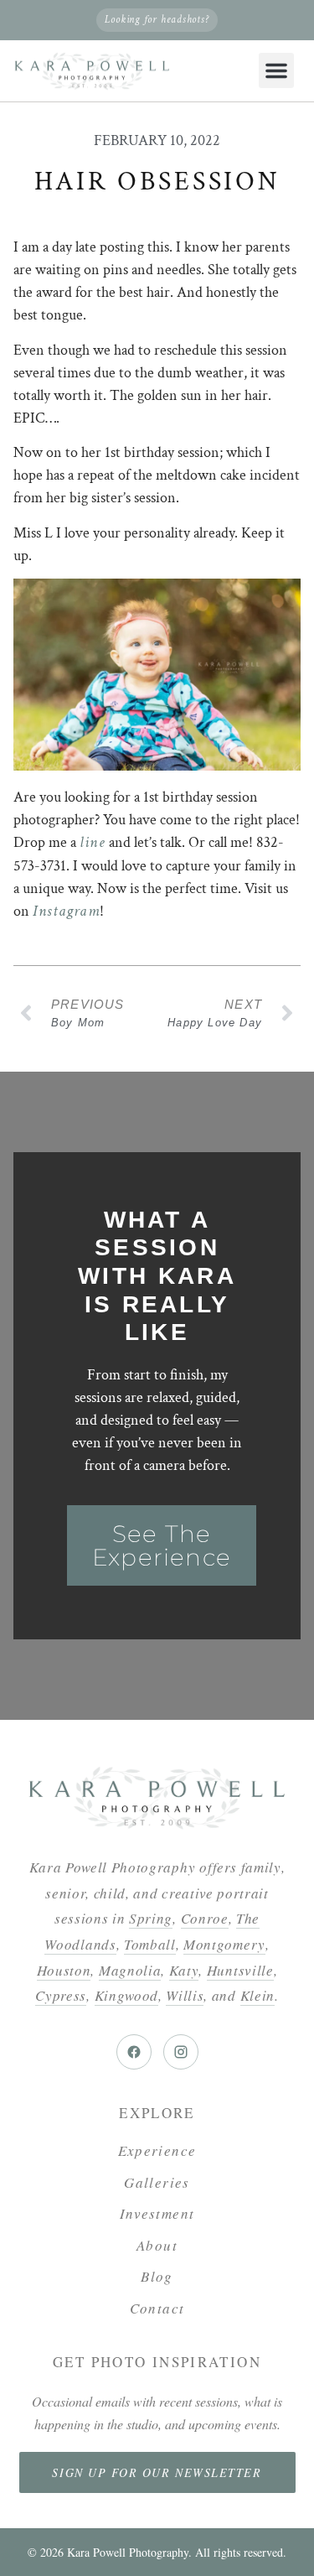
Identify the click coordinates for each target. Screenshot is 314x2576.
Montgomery (224, 1944)
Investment (157, 2213)
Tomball (150, 1944)
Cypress (61, 1995)
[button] (276, 70)
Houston (64, 1970)
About (157, 2245)
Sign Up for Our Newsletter (157, 2472)
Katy (184, 1970)
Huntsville (240, 1970)
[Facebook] (134, 2052)
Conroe (205, 1918)
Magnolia (130, 1970)
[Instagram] (181, 2052)
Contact (157, 2308)
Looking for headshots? (157, 20)
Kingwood (126, 1995)
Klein (257, 1995)
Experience (157, 2150)
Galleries (157, 2182)
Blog (157, 2276)
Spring (151, 1918)
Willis (185, 1995)
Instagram (66, 911)
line (93, 842)
